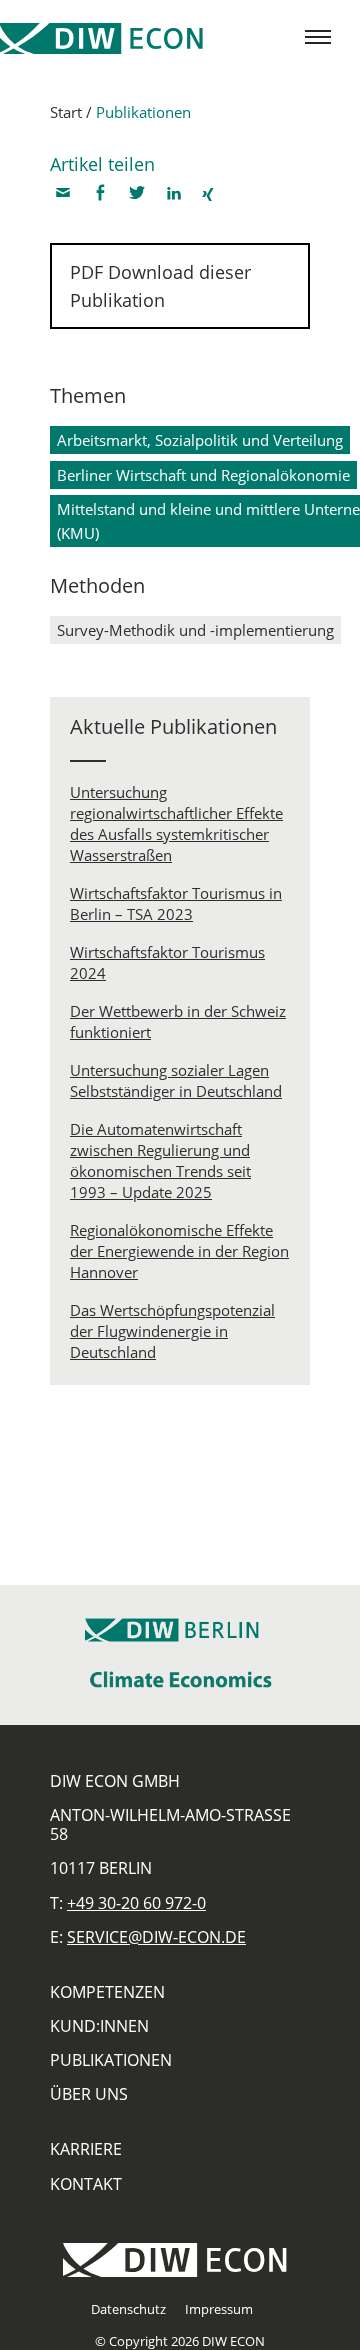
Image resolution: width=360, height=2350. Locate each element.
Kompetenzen (107, 1992)
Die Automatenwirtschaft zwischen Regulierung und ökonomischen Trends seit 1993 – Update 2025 (160, 1160)
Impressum (219, 2309)
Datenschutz (128, 2309)
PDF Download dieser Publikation (160, 286)
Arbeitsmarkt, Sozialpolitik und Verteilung (200, 440)
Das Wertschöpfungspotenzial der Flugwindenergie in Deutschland (172, 1331)
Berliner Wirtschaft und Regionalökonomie (203, 475)
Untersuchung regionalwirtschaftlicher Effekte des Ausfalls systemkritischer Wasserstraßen (176, 823)
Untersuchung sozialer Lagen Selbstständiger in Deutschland (176, 1080)
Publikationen (143, 112)
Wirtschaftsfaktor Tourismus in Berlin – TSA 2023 (176, 903)
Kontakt (86, 2184)
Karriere (86, 2149)
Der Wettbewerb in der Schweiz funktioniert (178, 1021)
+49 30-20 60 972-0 (136, 1903)
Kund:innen (99, 2026)
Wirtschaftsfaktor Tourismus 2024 (167, 962)
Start (66, 112)
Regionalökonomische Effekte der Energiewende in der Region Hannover (179, 1251)
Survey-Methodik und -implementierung (195, 630)
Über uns (89, 2094)
